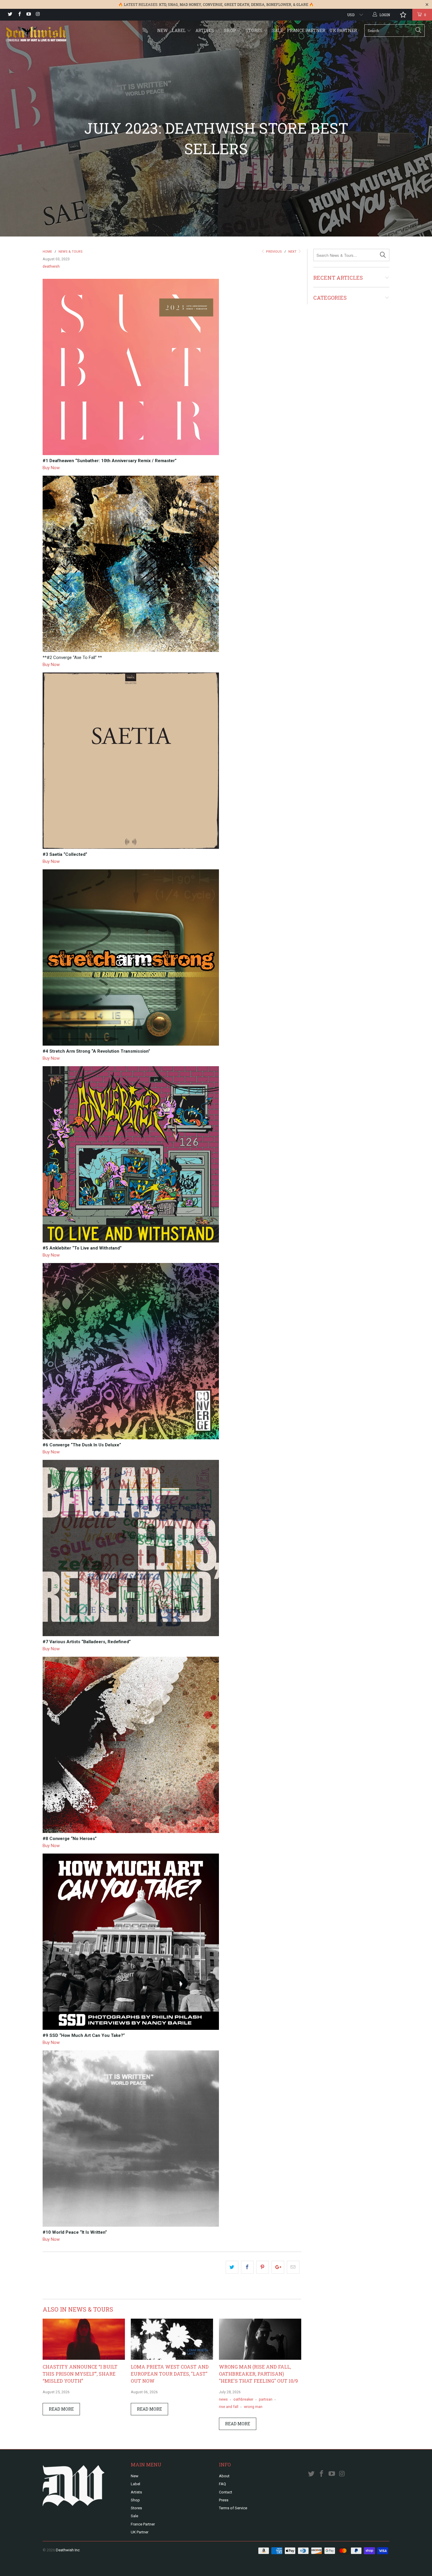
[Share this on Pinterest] (263, 2267)
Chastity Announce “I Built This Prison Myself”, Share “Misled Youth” (80, 2374)
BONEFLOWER (279, 4)
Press (224, 2500)
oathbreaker (243, 2399)
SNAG (173, 4)
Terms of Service (233, 2508)
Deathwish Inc (68, 2550)
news (223, 2399)
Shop (230, 30)
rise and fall (229, 2407)
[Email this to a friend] (293, 2267)
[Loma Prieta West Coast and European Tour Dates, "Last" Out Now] (172, 2358)
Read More (61, 2409)
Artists (205, 30)
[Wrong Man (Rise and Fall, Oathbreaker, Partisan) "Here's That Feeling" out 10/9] (260, 2358)
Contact (226, 2492)
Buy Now (51, 468)
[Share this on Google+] (278, 2267)
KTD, (163, 4)
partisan (266, 2399)
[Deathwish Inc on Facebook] (19, 15)
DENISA (258, 4)
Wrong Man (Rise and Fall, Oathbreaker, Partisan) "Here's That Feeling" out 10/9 (258, 2374)
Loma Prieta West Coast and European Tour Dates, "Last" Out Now (170, 2374)
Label (179, 30)
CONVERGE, (213, 4)
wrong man (253, 2407)
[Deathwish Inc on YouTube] (28, 15)
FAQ (222, 2484)
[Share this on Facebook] (247, 2267)
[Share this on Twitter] (232, 2267)
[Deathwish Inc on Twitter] (10, 15)
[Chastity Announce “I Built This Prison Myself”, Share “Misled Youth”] (84, 2358)
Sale (278, 30)
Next (293, 252)
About (224, 2476)
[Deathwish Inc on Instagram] (37, 15)
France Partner (306, 30)
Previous (273, 252)
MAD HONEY (190, 4)
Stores (254, 30)
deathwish (51, 266)
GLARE (302, 4)
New (163, 30)
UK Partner (343, 30)
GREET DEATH (237, 4)
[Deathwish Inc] (37, 35)
